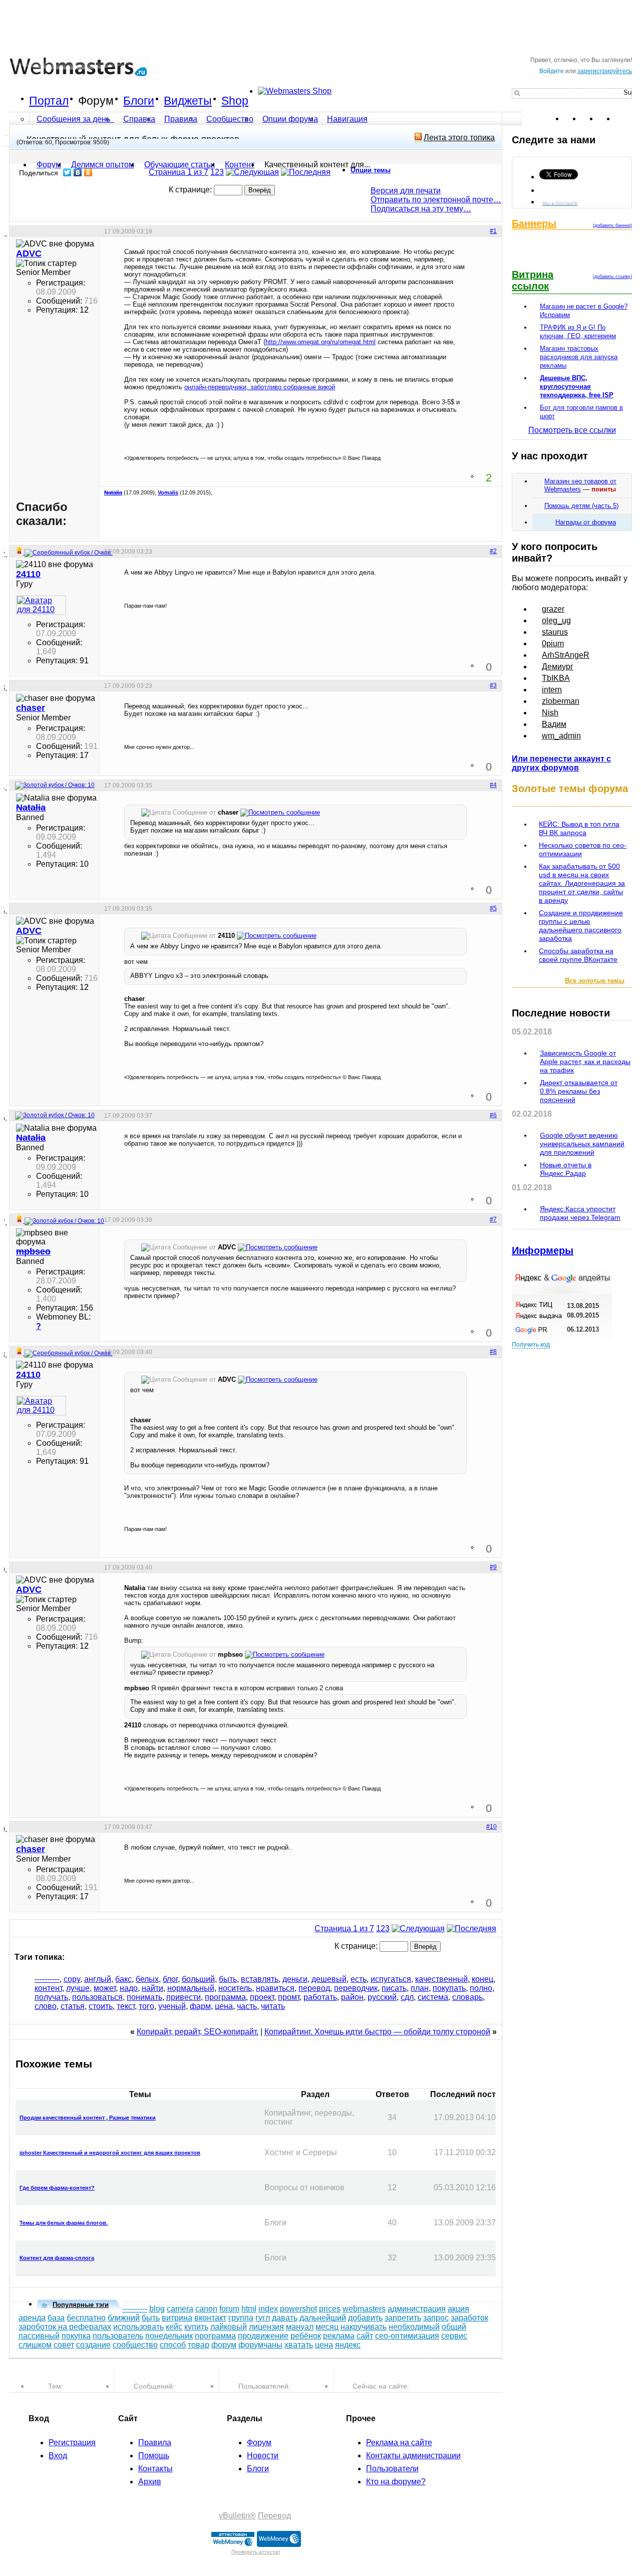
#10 (492, 1827)
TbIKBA (556, 678)
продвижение (263, 2336)
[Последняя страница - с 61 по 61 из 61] (306, 172)
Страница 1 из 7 (179, 172)
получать (51, 1997)
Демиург (558, 667)
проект (262, 1997)
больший (198, 1979)
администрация (417, 2309)
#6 (493, 1115)
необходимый (414, 2327)
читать (273, 2006)
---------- (47, 1979)
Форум (96, 101)
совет (64, 2345)
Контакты (155, 2469)
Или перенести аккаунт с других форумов (561, 763)
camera (180, 2309)
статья (73, 2006)
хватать (299, 2345)
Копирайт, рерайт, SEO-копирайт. (198, 2032)
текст (126, 2006)
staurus (555, 632)
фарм (200, 2006)
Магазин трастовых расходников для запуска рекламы (579, 357)
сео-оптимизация (407, 2336)
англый (98, 1979)
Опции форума (290, 119)
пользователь (118, 2336)
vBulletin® (237, 2516)
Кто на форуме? (396, 2482)
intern (552, 690)
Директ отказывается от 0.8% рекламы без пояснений (579, 1091)
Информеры (543, 1250)
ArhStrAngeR (566, 655)
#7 (493, 1219)
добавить (365, 2318)
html (249, 2309)
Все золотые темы (595, 981)
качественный (441, 1979)
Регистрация (72, 2442)
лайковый (229, 2327)
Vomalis (168, 492)
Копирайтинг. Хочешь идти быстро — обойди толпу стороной (377, 2032)
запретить (403, 2318)
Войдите (552, 71)
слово (46, 2006)
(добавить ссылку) (612, 277)
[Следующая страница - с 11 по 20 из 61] (252, 172)
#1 (493, 231)
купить (196, 2327)
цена (224, 2006)
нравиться (275, 1988)
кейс (174, 2327)
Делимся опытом (103, 165)
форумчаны (260, 2345)
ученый (172, 2006)
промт (289, 1997)
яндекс (348, 2345)
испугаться (391, 1979)
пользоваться (97, 1997)
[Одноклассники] (88, 172)
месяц (327, 2327)
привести (184, 1997)
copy (72, 1979)
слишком (35, 2345)
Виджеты (188, 101)
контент (48, 1988)
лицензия (266, 2327)
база (56, 2318)
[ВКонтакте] (78, 172)
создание (93, 2345)
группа (241, 2318)
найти (152, 1988)
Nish (550, 713)
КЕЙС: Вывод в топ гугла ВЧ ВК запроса (579, 828)
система (433, 1997)
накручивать (364, 2327)
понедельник (169, 2336)
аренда (32, 2318)
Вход (58, 2456)
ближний (124, 2318)
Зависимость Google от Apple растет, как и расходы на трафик (585, 1062)
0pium (553, 643)
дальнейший (323, 2318)
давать (285, 2318)
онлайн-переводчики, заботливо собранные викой (260, 387)
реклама (339, 2336)
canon (206, 2309)
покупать (449, 1988)
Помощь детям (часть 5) (581, 506)
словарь (467, 1997)
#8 (493, 1352)
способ (173, 2345)
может (105, 1988)
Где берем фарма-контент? (57, 2188)
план (420, 1988)
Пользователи (392, 2469)
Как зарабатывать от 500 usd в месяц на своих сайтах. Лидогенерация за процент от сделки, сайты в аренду (582, 883)
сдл (407, 1997)
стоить (101, 2006)
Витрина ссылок (533, 280)
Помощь (154, 2456)
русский (382, 1997)
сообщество (135, 2345)
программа (225, 1997)
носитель (235, 1988)
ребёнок (306, 2336)
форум (224, 2345)
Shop (235, 101)
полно (481, 1988)
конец (483, 1979)
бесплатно (86, 2318)
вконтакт (210, 2318)
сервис (454, 2336)
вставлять (260, 1979)
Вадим (554, 724)
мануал (300, 2327)
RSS (624, 119)
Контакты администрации (413, 2456)
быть (228, 1979)
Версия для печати (406, 191)
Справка (139, 119)
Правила (181, 119)
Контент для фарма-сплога (57, 2258)
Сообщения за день (74, 119)
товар (199, 2345)
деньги (295, 1979)
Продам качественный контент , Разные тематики (88, 2118)
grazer (553, 609)
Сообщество (230, 119)
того (146, 2006)
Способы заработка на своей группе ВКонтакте (578, 955)
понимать (144, 1997)
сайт (365, 2336)
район (352, 1997)
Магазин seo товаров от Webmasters (580, 485)
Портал (49, 101)
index (268, 2309)
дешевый (329, 1979)
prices (330, 2309)
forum (229, 2309)
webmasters (364, 2309)
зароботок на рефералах (65, 2327)
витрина (177, 2318)
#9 (493, 1567)
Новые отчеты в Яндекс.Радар (566, 1169)
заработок (469, 2318)
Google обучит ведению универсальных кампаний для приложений (582, 1144)
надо (129, 1988)
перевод (314, 1988)
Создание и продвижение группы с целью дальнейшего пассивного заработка (581, 926)
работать (320, 1997)
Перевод (274, 2516)
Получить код (531, 1345)
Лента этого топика (459, 138)
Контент (240, 165)
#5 (493, 908)
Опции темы (371, 170)
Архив (150, 2482)
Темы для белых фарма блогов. (64, 2223)
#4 (493, 785)
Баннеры (534, 223)
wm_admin (561, 736)
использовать (138, 2327)
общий (454, 2327)
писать (394, 1988)
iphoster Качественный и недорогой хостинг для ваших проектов (110, 2153)
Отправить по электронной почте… (436, 200)
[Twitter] (67, 172)
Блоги (139, 101)
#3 (493, 685)
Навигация (347, 119)
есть (359, 1979)
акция (458, 2309)
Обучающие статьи (180, 165)
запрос (436, 2318)
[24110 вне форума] (41, 605)
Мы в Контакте (560, 203)
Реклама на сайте (399, 2442)
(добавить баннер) (612, 225)
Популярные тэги (81, 2305)
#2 (493, 551)
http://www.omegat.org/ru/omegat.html (320, 342)
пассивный (39, 2336)
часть (247, 2006)
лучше (78, 1988)
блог (170, 1979)
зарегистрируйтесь (605, 71)
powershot (298, 2309)
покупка (76, 2336)
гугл (263, 2318)
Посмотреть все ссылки (572, 430)
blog (157, 2309)
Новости (263, 2456)
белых (147, 1979)
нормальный (191, 1988)
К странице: (191, 190)
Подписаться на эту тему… (421, 209)
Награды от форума (586, 522)
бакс (123, 1979)
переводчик (356, 1988)
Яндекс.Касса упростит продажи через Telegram (580, 1213)
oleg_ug (556, 620)
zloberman (561, 701)
